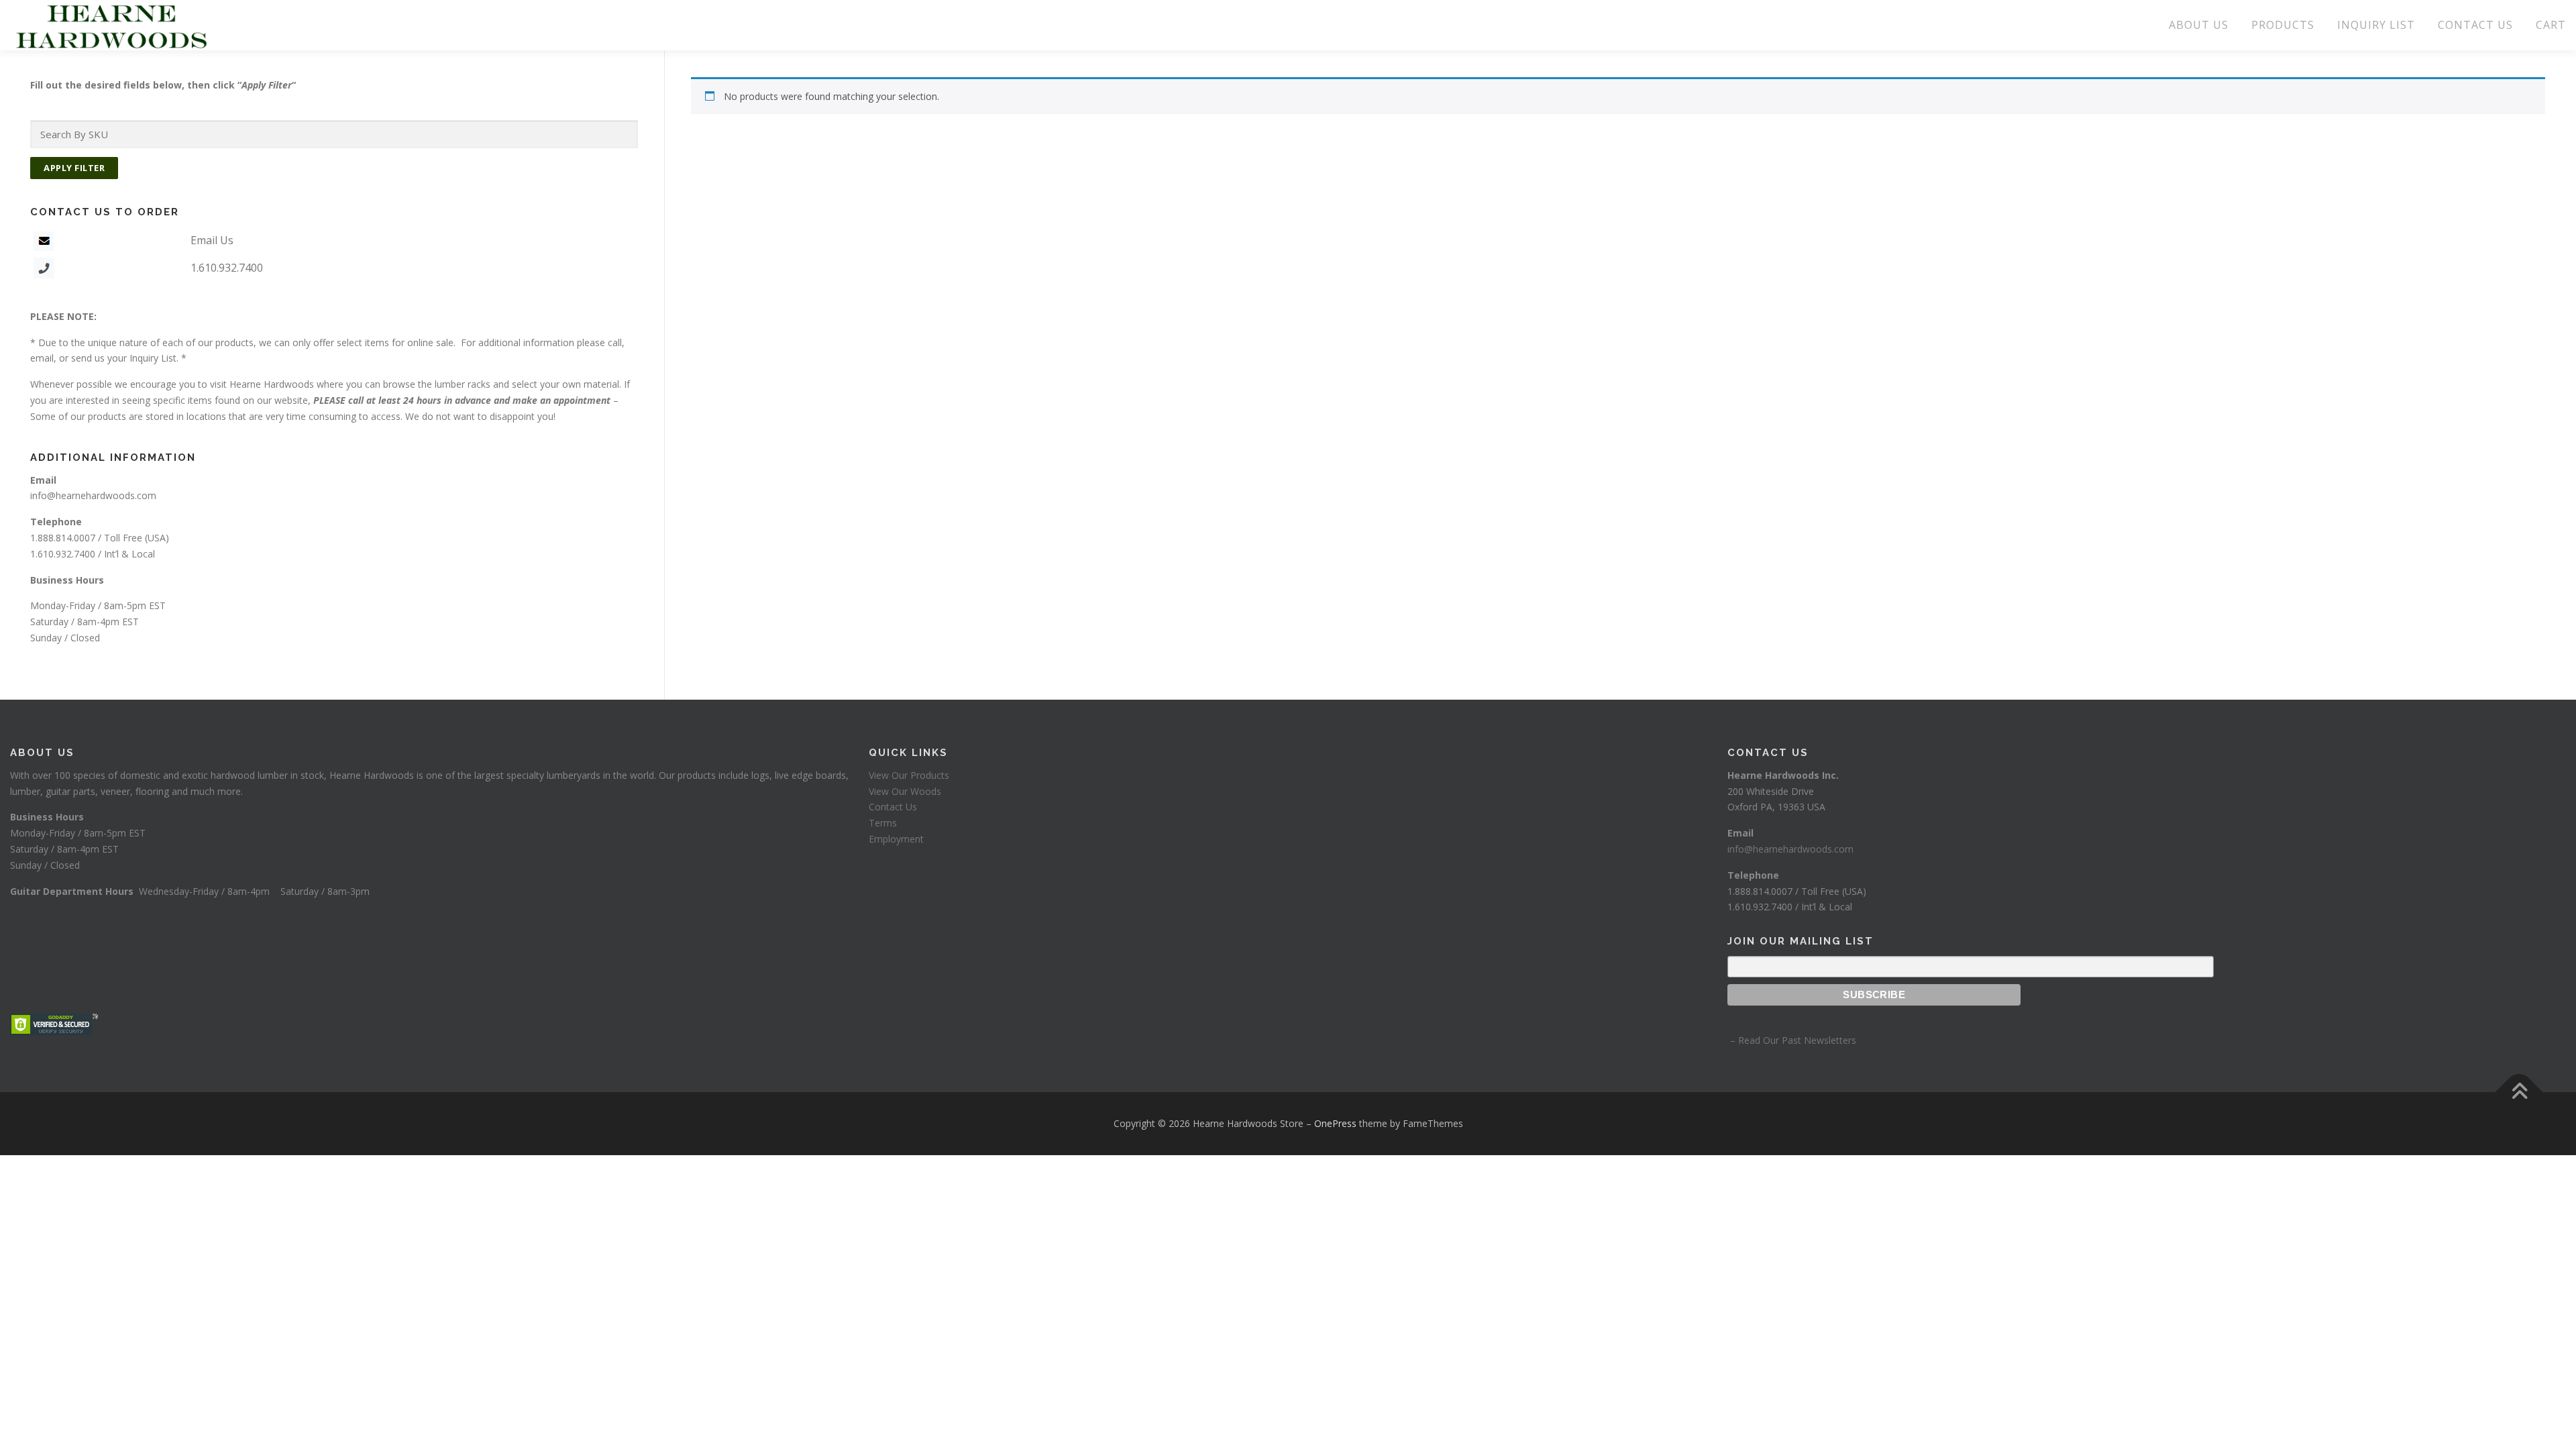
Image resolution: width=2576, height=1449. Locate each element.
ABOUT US (2199, 25)
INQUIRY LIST (2376, 25)
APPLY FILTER (74, 168)
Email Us (212, 240)
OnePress (1335, 1123)
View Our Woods (905, 791)
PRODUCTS (2283, 25)
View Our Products (909, 775)
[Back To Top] (2519, 1092)
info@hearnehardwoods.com (93, 495)
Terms (883, 823)
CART (2551, 25)
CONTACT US (2475, 25)
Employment (896, 839)
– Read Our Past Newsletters (1792, 1040)
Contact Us (893, 807)
